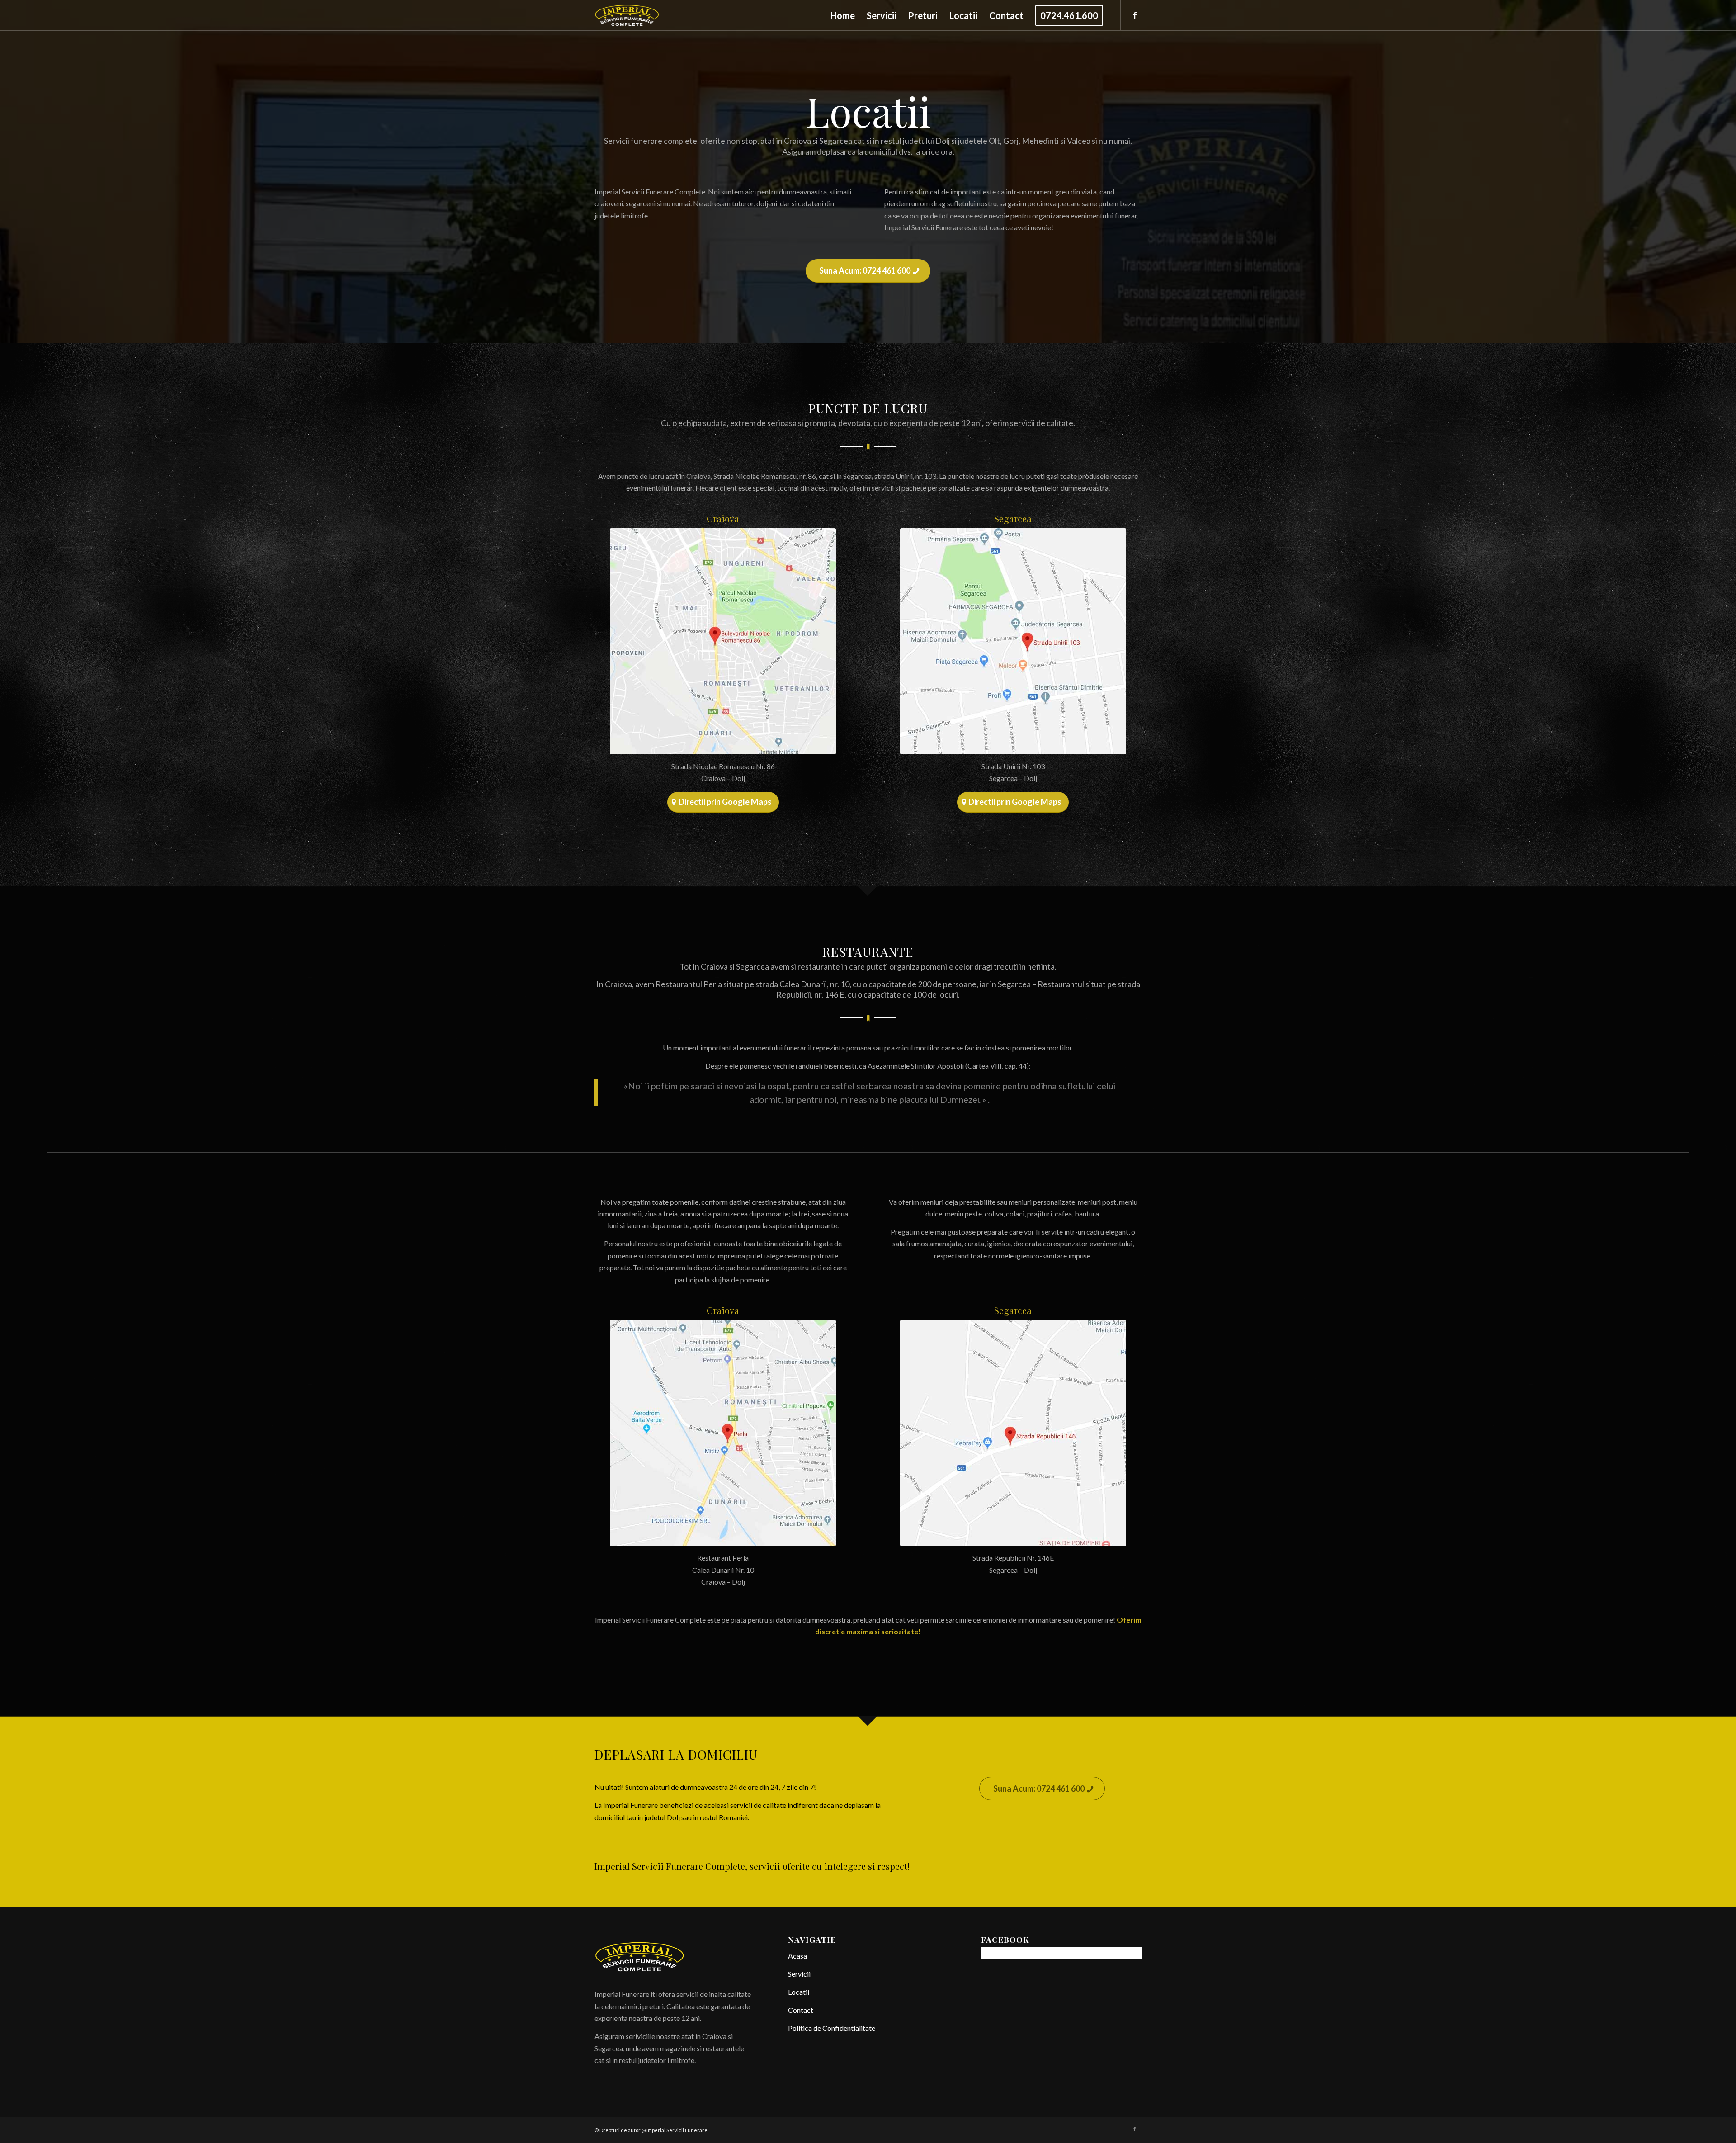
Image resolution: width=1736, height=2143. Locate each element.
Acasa (797, 1956)
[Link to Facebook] (1135, 15)
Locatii (799, 1992)
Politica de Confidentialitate (832, 2028)
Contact (801, 2010)
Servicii (799, 1974)
